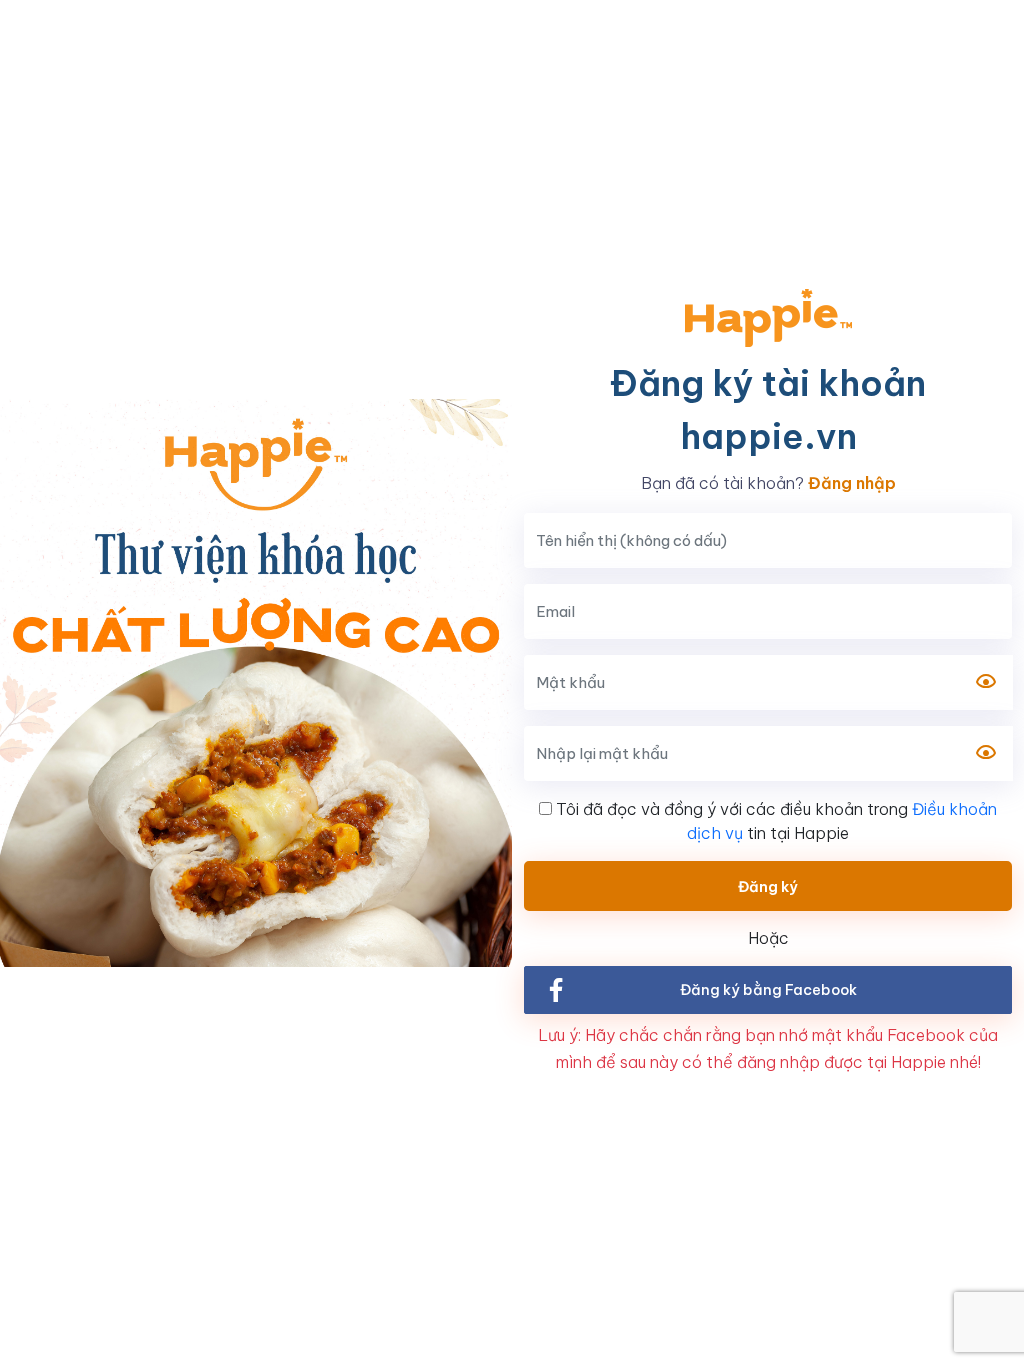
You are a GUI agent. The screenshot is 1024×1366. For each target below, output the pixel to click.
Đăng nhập (852, 483)
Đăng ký (768, 886)
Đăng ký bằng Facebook (768, 989)
